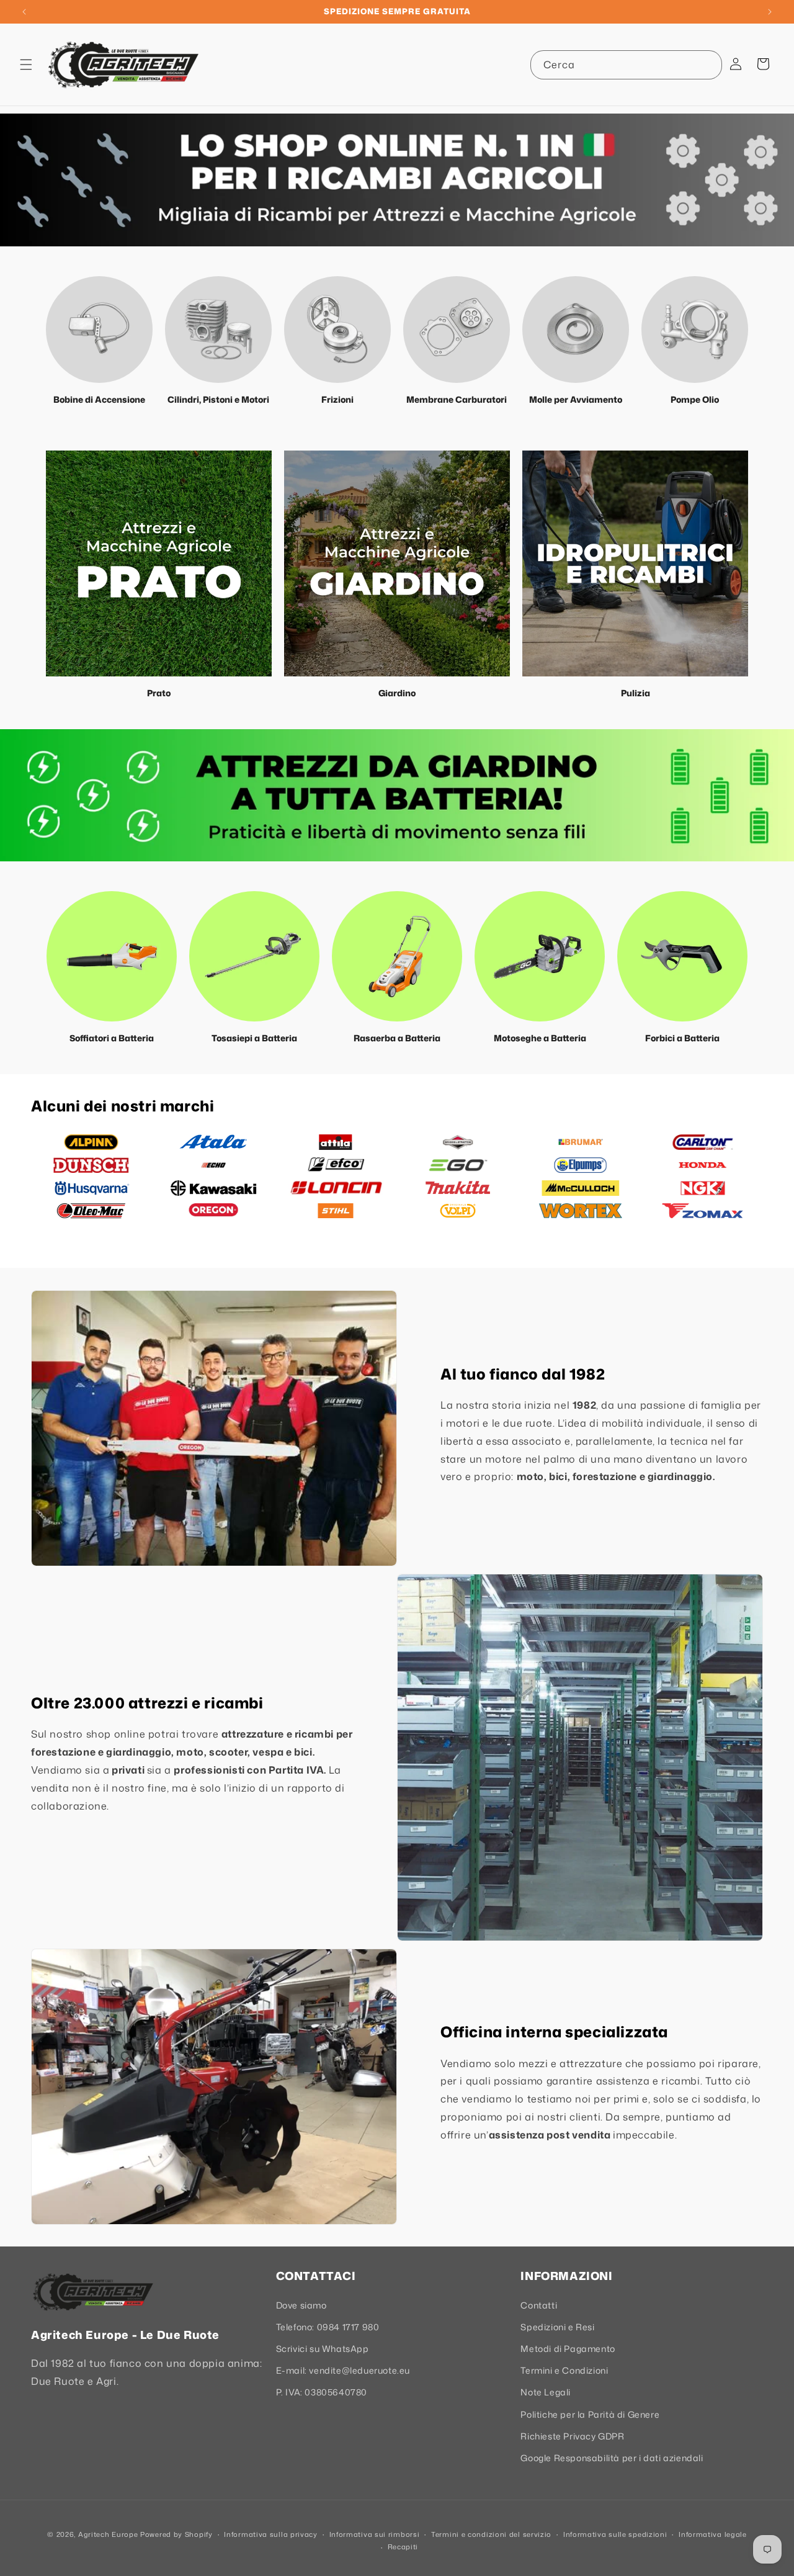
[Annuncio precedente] (24, 12)
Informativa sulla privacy (271, 2534)
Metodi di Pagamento (568, 2349)
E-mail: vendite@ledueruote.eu (343, 2370)
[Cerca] (708, 65)
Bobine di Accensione (99, 399)
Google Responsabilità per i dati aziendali (612, 2458)
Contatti (539, 2305)
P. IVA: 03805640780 (322, 2392)
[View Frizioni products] (337, 330)
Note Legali (546, 2392)
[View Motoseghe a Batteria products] (540, 956)
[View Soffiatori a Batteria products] (112, 956)
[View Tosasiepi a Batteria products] (254, 956)
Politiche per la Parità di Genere (590, 2414)
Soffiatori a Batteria (112, 1038)
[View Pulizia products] (635, 563)
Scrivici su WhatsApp (323, 2349)
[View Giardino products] (397, 563)
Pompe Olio (695, 399)
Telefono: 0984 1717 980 (328, 2327)
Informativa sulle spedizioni (615, 2534)
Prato (159, 693)
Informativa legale (713, 2534)
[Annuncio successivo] (770, 12)
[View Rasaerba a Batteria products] (397, 956)
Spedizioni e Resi (557, 2327)
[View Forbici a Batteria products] (682, 956)
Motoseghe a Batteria (540, 1038)
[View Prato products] (159, 563)
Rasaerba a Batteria (397, 1038)
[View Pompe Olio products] (695, 330)
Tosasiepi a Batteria (254, 1038)
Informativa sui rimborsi (375, 2534)
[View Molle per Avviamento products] (576, 330)
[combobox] (626, 65)
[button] (26, 65)
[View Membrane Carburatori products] (457, 330)
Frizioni (337, 399)
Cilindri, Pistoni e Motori (218, 399)
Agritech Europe (108, 2534)
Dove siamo (301, 2305)
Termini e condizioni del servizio (491, 2534)
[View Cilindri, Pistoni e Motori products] (218, 330)
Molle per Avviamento (576, 399)
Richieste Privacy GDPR (572, 2436)
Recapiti (403, 2547)
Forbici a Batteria (682, 1038)
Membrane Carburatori (457, 399)
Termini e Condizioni (564, 2370)
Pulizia (636, 693)
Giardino (397, 693)
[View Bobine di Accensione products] (99, 330)
